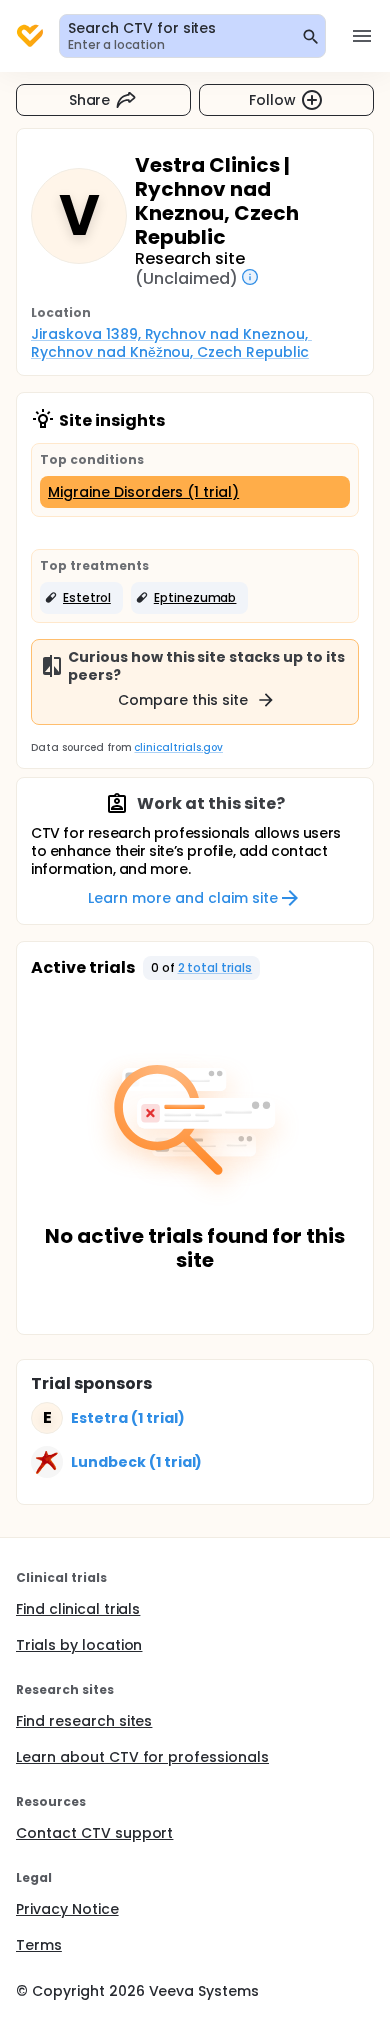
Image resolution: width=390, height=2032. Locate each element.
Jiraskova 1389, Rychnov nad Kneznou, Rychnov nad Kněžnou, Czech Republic (171, 343)
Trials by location (79, 1645)
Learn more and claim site (182, 898)
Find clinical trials (78, 1609)
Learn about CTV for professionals (142, 1757)
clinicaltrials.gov (178, 747)
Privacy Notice (67, 1909)
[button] (81, 598)
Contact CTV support (94, 1833)
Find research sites (84, 1721)
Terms (39, 1945)
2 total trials (215, 967)
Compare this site (183, 700)
